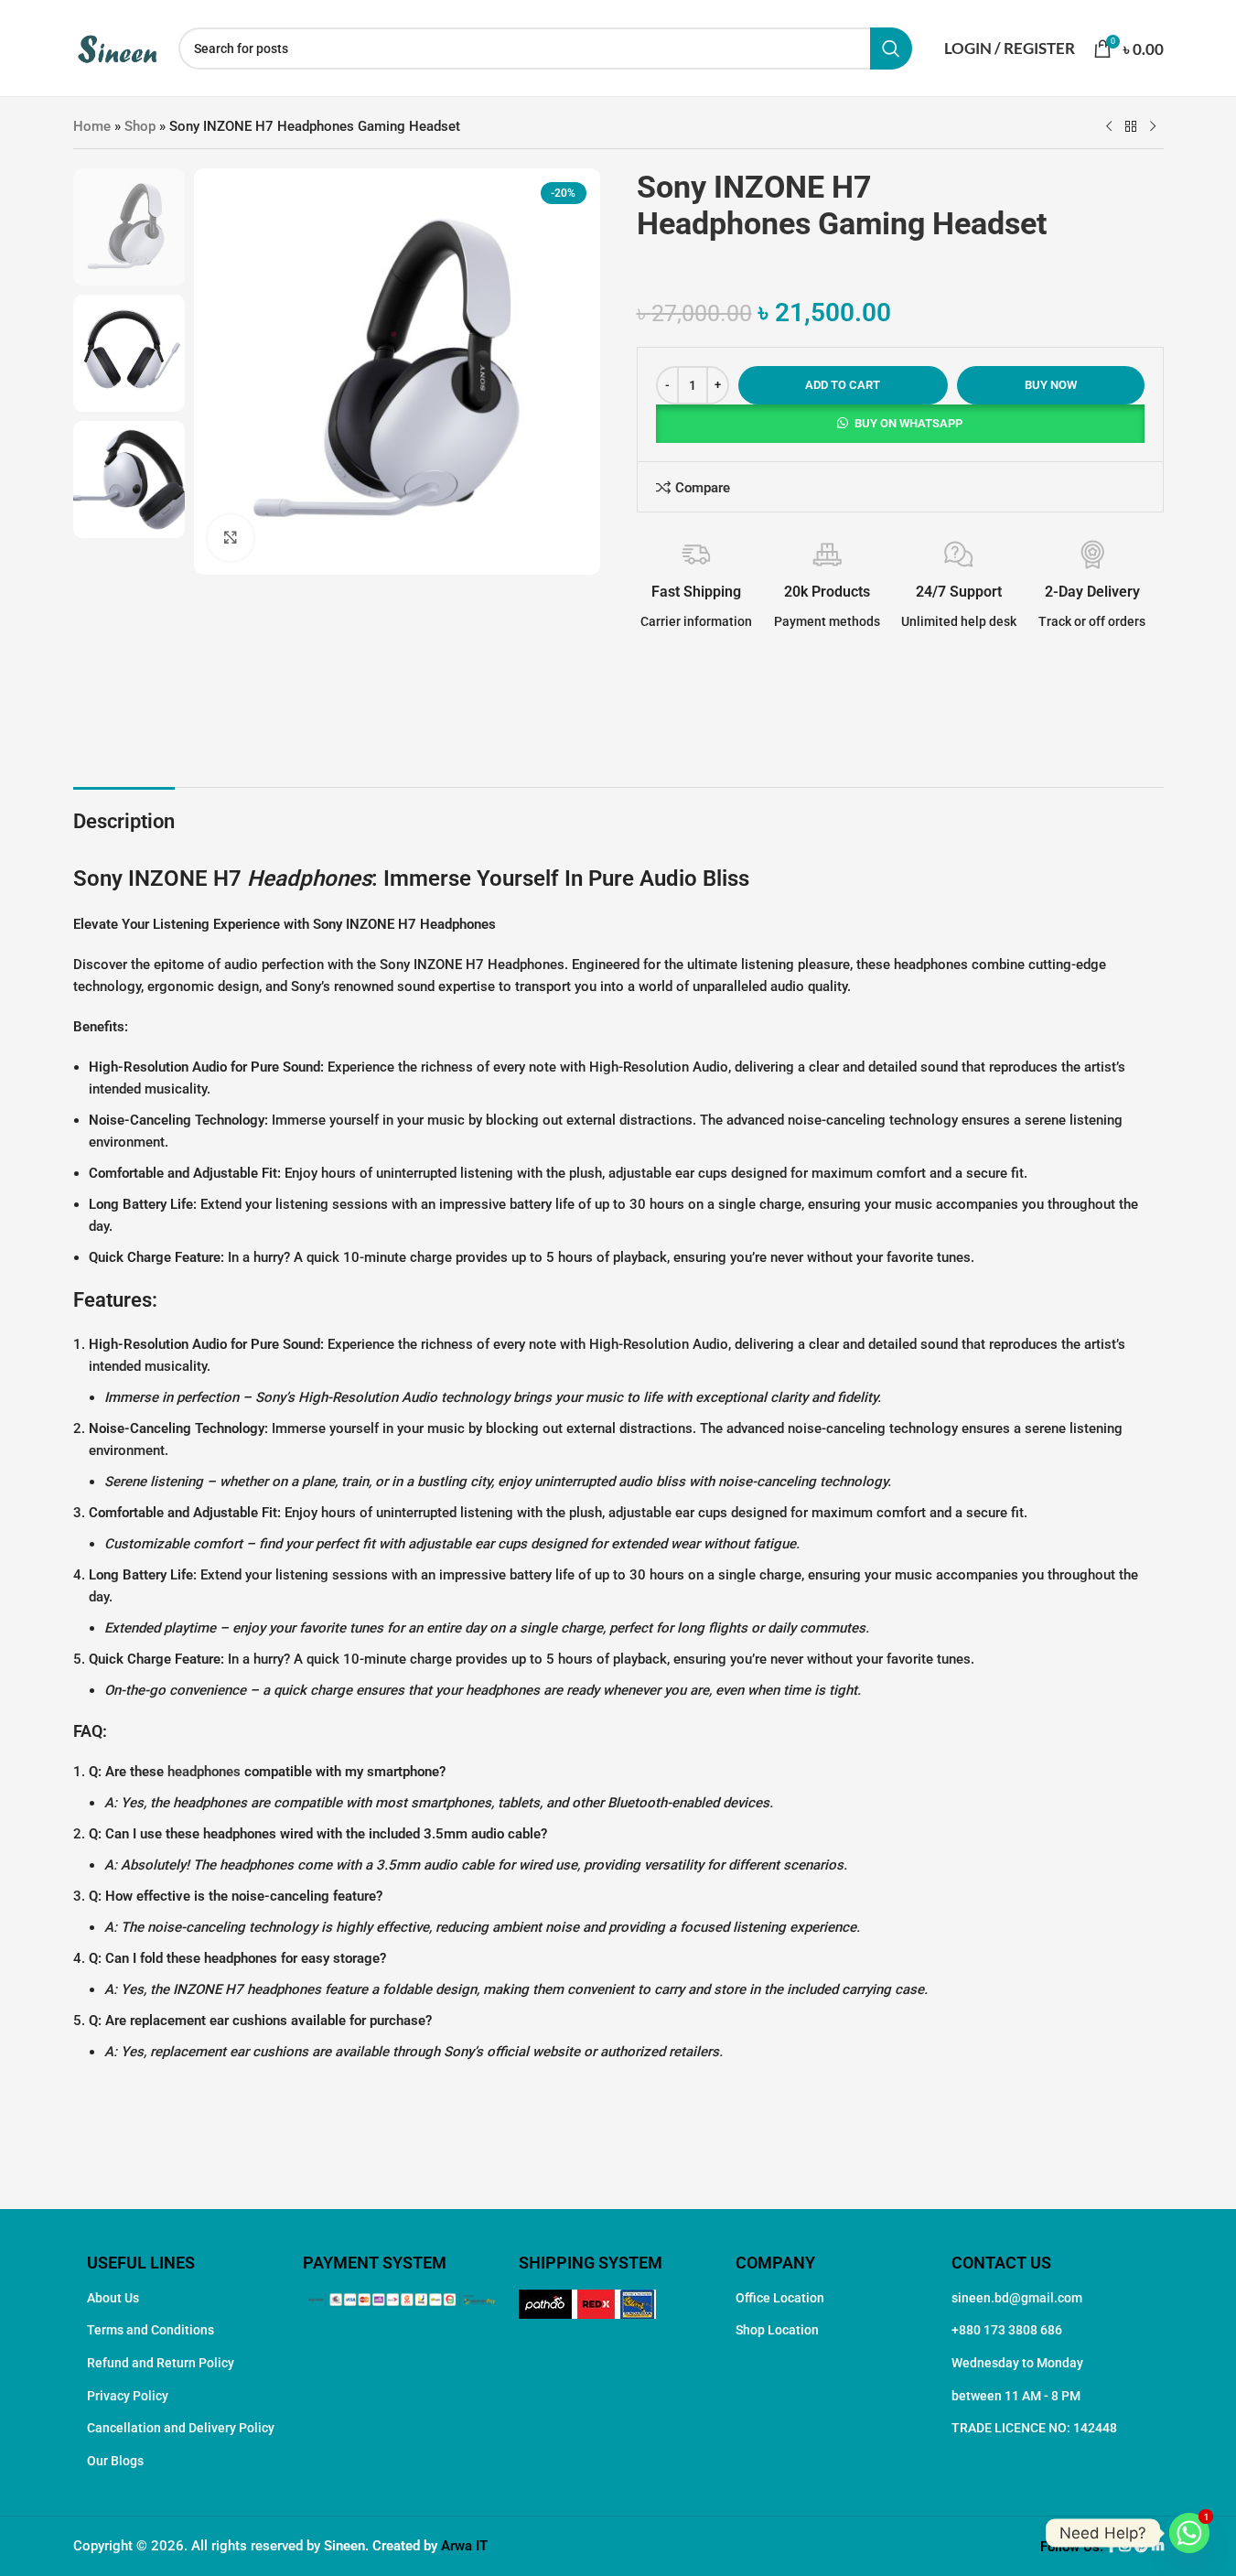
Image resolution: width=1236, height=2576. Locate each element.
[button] (900, 424)
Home (92, 126)
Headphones (309, 878)
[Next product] (1153, 127)
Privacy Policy (128, 2396)
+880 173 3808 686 (1007, 2330)
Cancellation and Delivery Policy (181, 2428)
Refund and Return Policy (161, 2363)
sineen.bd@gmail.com (1017, 2298)
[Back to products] (1131, 127)
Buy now (1051, 385)
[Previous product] (1109, 127)
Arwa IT (464, 2546)
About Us (113, 2298)
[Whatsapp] (1189, 2533)
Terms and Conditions (150, 2330)
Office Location (780, 2298)
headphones (204, 1772)
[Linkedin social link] (1158, 2547)
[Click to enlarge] (231, 537)
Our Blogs (115, 2461)
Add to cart (843, 385)
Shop (140, 126)
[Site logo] (117, 47)
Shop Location (777, 2330)
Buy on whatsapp (908, 423)
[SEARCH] (891, 49)
